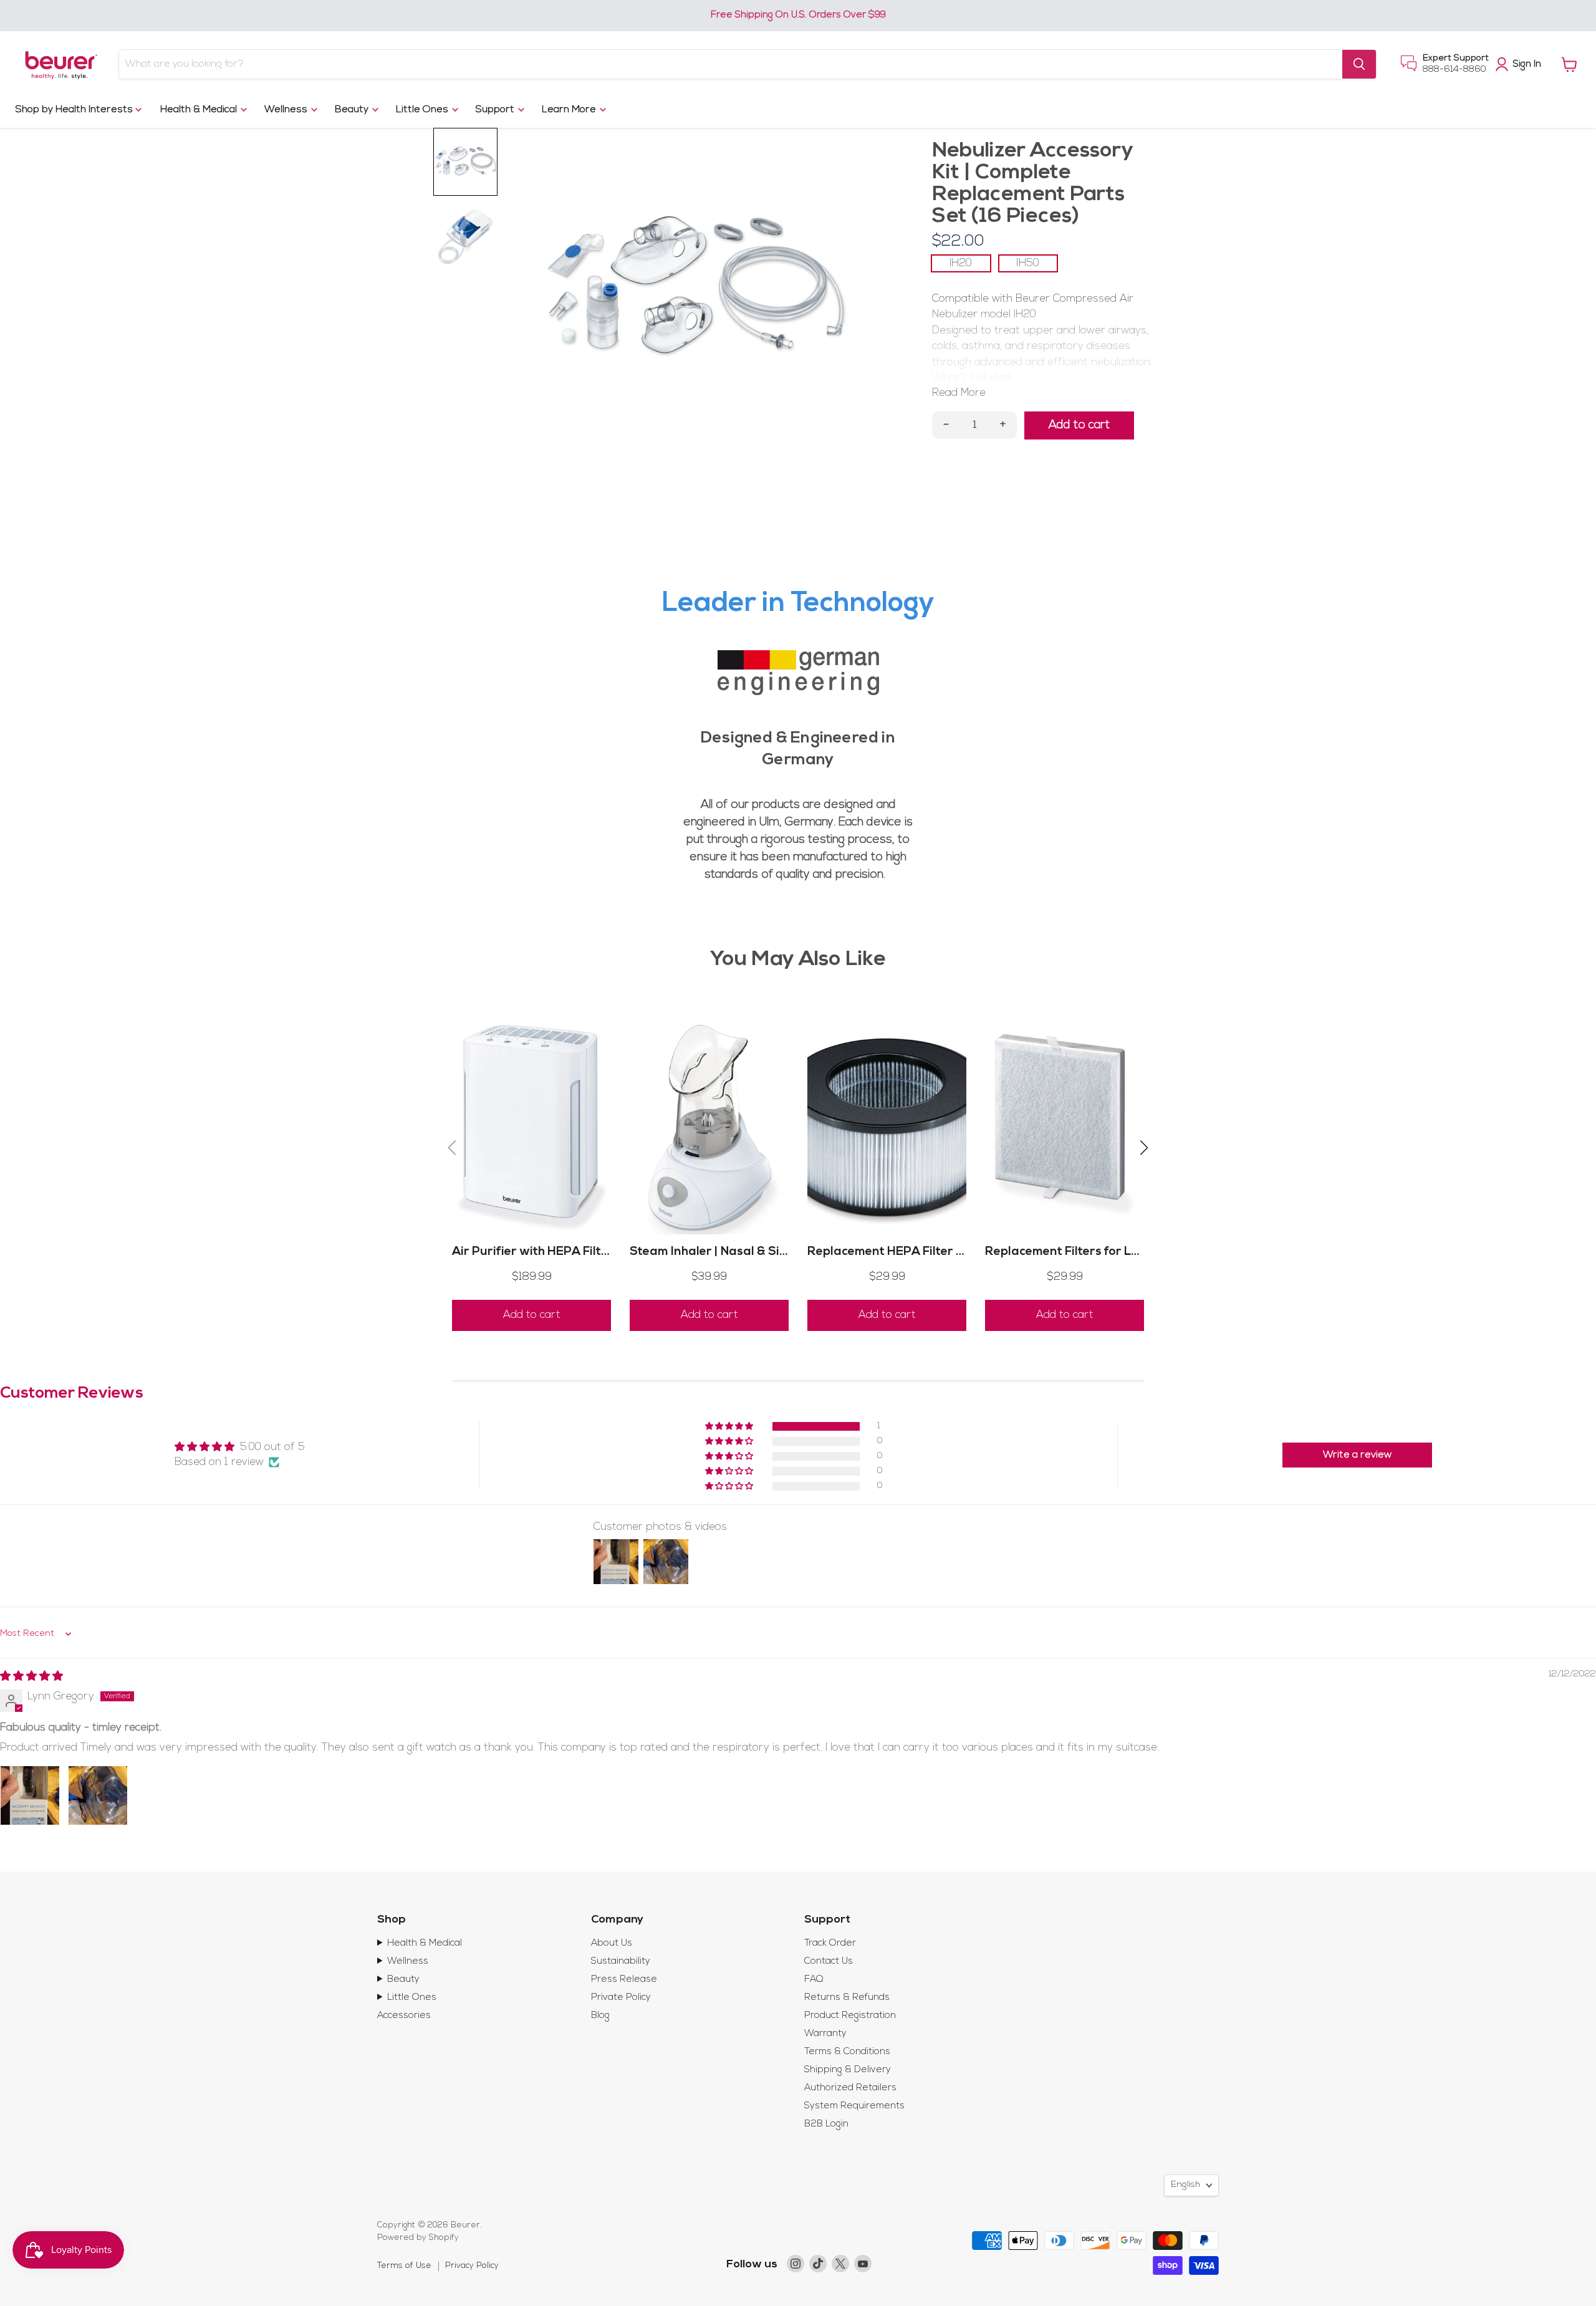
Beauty (353, 110)
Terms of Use (404, 2266)
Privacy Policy (472, 2266)
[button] (730, 1427)
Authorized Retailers (850, 2088)
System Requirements (854, 2106)
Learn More (570, 110)
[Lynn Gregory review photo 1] (30, 1795)
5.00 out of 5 (272, 1447)
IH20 (961, 263)
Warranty (825, 2034)
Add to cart (532, 1315)
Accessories (404, 2016)
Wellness (287, 110)
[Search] (1359, 64)
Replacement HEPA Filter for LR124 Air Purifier (943, 1252)
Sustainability (621, 1962)
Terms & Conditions (847, 2052)
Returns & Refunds (847, 1998)
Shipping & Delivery (848, 2070)
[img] (31, 1677)
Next (842, 283)
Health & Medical (200, 110)
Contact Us (829, 1962)
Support (496, 110)
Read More (959, 393)
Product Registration (850, 2016)
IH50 (1028, 263)
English (1185, 2185)
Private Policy (621, 1998)
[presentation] (452, 1150)
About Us (612, 1943)
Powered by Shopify (418, 2238)
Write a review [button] (1357, 1455)
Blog (600, 2016)
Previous (547, 283)
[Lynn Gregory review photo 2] (98, 1795)
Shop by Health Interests (75, 110)
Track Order (830, 1943)
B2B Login (826, 2124)
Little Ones (423, 110)
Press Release (624, 1980)
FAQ (814, 1980)
